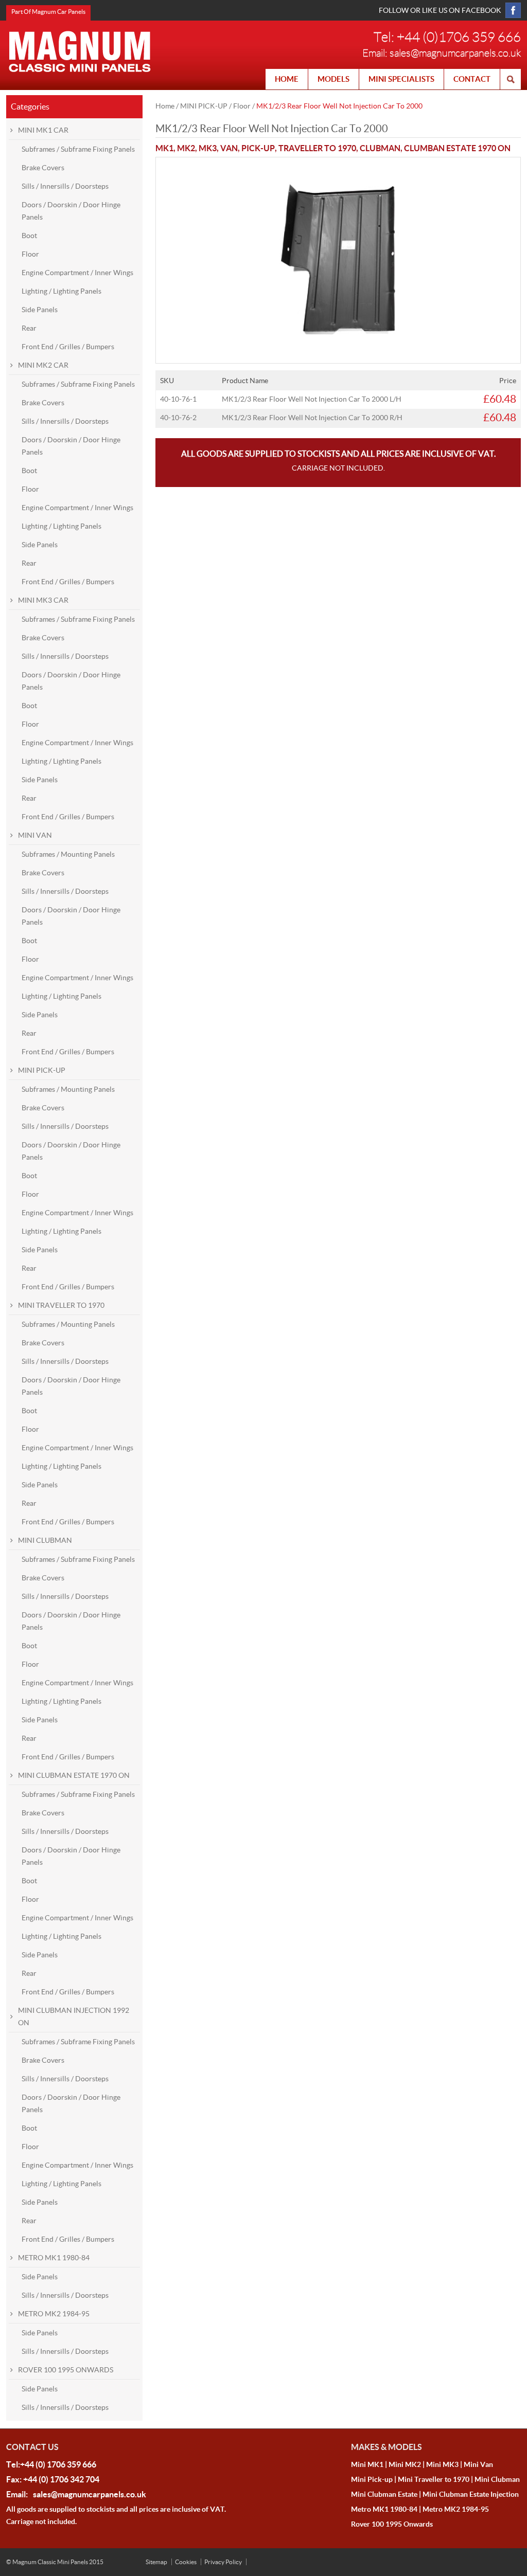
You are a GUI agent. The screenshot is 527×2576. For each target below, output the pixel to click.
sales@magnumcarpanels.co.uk (455, 53)
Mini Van (478, 2464)
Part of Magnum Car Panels (48, 12)
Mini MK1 (367, 2464)
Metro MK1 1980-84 (384, 2509)
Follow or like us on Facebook (440, 10)
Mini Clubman (497, 2479)
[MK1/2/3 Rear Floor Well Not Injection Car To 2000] (338, 164)
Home (165, 106)
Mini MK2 (405, 2464)
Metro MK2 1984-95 (456, 2509)
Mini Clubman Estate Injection (471, 2494)
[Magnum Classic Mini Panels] (80, 51)
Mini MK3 (442, 2464)
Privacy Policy (223, 2562)
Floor (242, 106)
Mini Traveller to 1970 (434, 2479)
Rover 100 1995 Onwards (392, 2524)
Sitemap (156, 2562)
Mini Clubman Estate (384, 2494)
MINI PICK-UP (204, 106)
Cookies (186, 2562)
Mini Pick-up (372, 2479)
